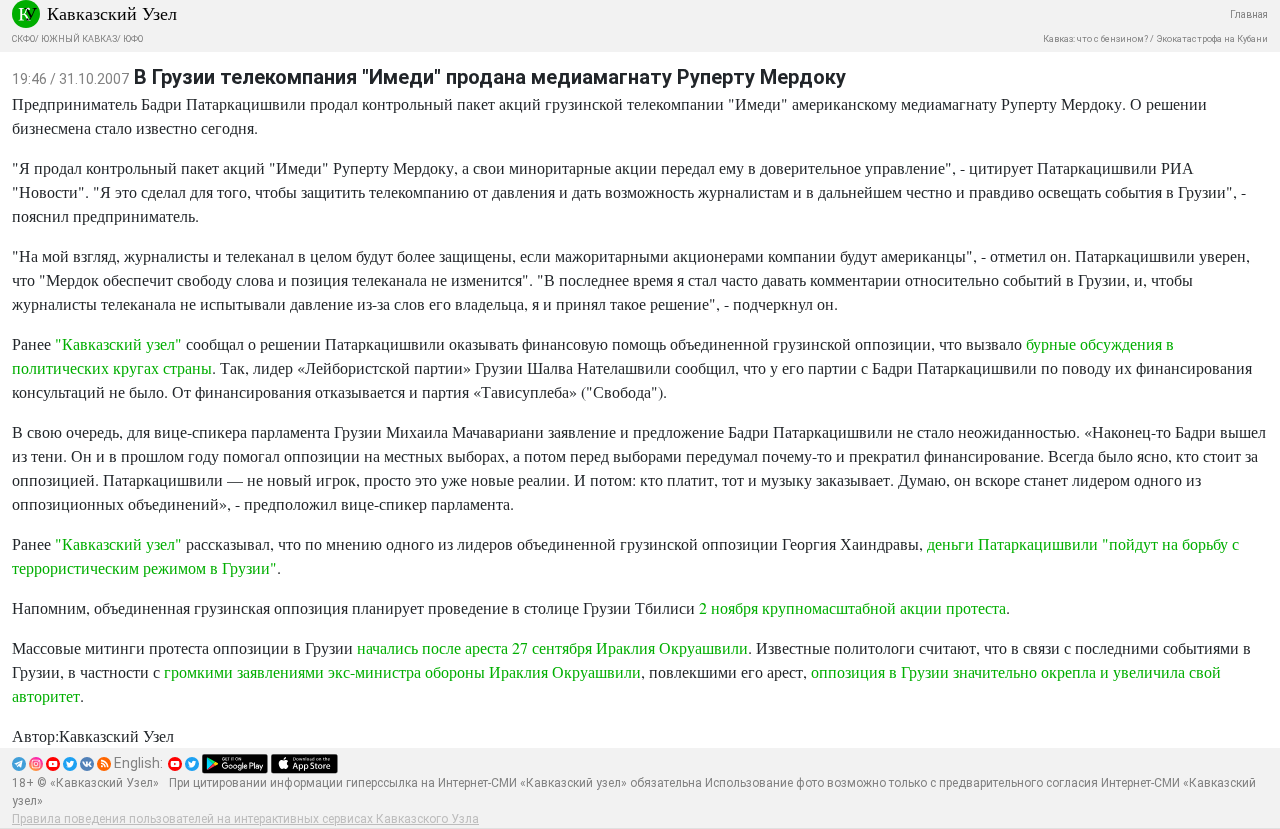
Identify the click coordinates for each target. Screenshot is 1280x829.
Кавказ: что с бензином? (1095, 39)
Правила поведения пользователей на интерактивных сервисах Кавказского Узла (245, 819)
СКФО (23, 39)
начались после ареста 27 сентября (474, 647)
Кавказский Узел (112, 13)
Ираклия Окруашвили (672, 647)
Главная (1249, 14)
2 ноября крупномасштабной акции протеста (852, 607)
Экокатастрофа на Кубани (1212, 39)
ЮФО (133, 39)
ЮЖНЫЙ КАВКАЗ (79, 39)
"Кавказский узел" (118, 343)
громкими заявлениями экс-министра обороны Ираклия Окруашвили (402, 671)
